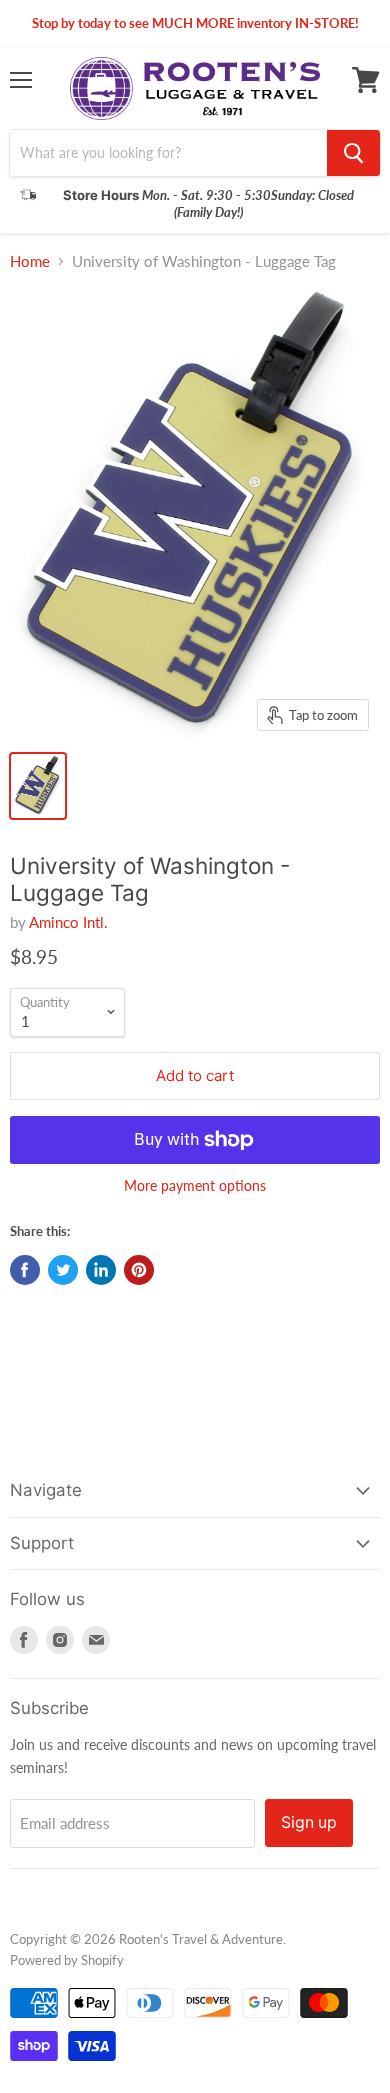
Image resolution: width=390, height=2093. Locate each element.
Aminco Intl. (68, 922)
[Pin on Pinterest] (139, 1270)
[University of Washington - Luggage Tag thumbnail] (38, 786)
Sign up (309, 1822)
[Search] (353, 153)
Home (30, 261)
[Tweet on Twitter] (63, 1270)
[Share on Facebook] (25, 1270)
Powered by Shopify (67, 1960)
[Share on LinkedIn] (101, 1270)
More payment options (195, 1186)
